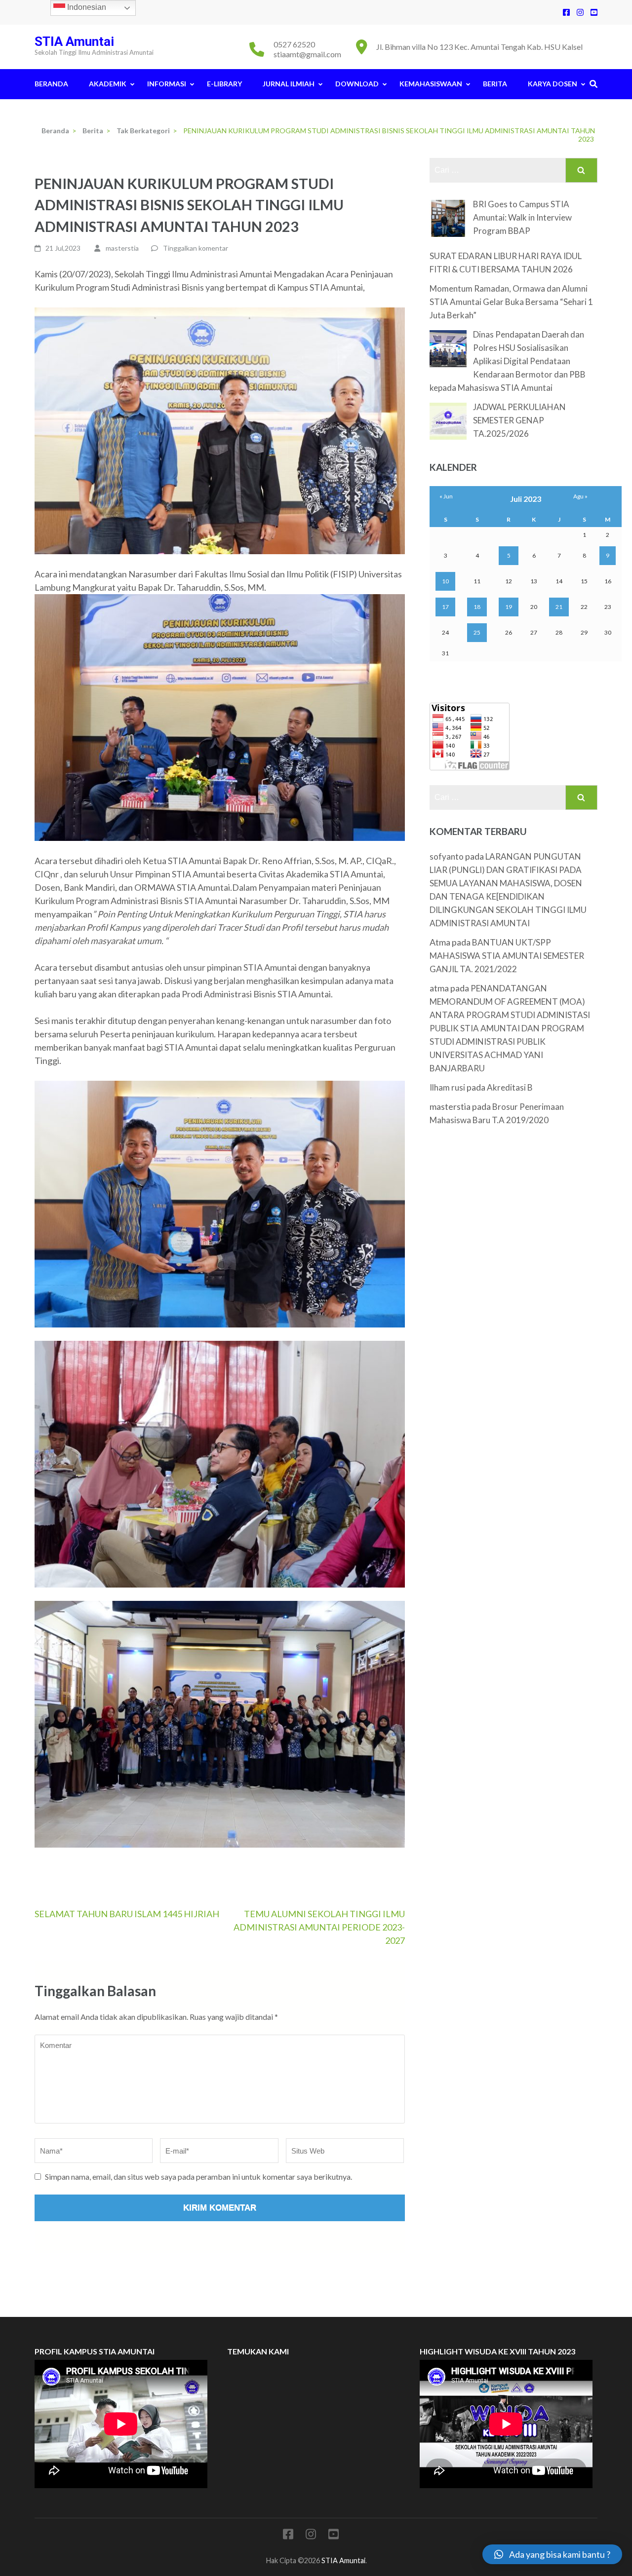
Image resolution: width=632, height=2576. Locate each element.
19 (509, 607)
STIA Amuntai (74, 41)
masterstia (122, 248)
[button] (552, 2554)
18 (477, 607)
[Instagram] (580, 12)
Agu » (580, 496)
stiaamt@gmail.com (307, 54)
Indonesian (86, 7)
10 (445, 581)
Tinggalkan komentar (196, 248)
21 (559, 607)
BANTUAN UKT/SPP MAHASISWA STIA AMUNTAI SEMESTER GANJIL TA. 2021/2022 (507, 956)
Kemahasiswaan (431, 84)
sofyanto (447, 856)
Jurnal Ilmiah (289, 84)
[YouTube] (594, 12)
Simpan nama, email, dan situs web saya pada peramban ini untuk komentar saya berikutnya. (198, 2177)
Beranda (51, 84)
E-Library (224, 84)
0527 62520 (294, 44)
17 (445, 607)
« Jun (446, 496)
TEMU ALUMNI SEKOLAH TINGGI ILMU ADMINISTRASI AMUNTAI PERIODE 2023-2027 (319, 1927)
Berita (495, 84)
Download (357, 84)
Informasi (167, 84)
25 (477, 632)
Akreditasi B (510, 1087)
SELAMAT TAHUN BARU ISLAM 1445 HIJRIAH (127, 1914)
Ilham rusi (447, 1087)
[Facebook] (566, 12)
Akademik (108, 84)
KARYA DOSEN (553, 84)
